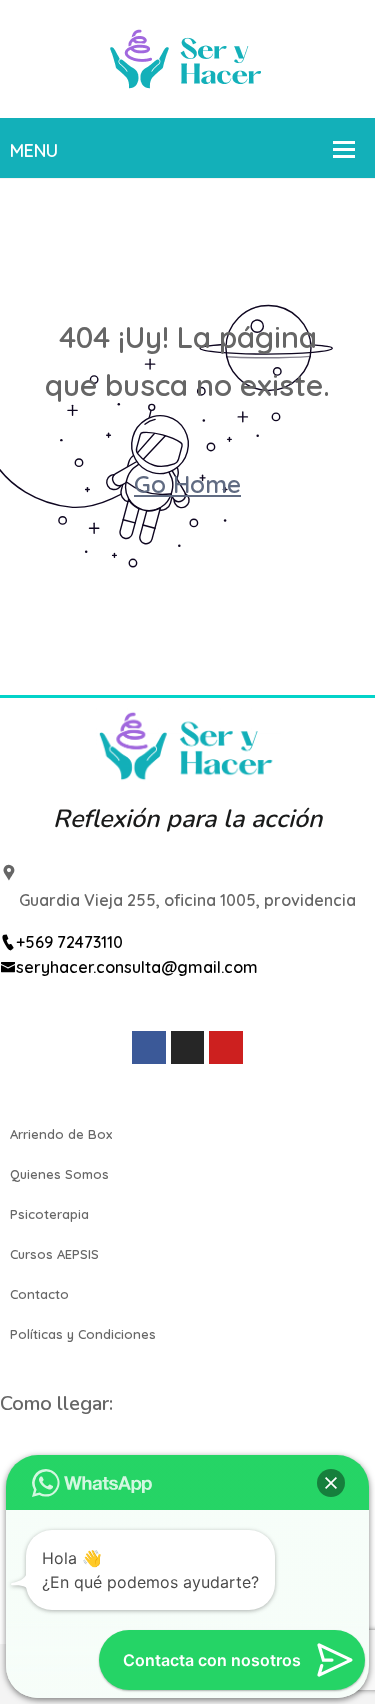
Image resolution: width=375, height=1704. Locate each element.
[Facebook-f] (149, 1048)
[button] (331, 1483)
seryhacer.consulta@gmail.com (137, 967)
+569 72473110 (69, 942)
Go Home (187, 484)
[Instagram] (188, 1048)
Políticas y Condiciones (83, 1334)
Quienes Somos (59, 1174)
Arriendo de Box (61, 1134)
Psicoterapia (49, 1214)
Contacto (39, 1294)
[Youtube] (226, 1048)
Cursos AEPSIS (54, 1254)
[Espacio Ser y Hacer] (187, 57)
